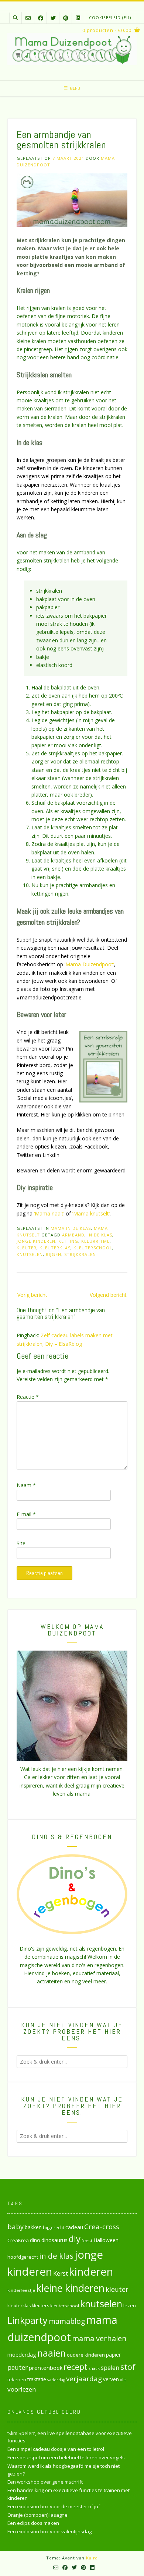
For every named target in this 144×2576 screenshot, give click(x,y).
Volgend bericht (108, 1295)
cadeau (74, 2227)
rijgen (54, 1254)
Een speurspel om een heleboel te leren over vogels (66, 2457)
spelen (110, 2367)
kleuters (40, 2306)
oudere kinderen (86, 2355)
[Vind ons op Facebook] (41, 18)
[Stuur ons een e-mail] (28, 18)
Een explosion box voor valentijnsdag (49, 2531)
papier (113, 2355)
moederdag (22, 2355)
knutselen (30, 1254)
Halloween (106, 2240)
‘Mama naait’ (49, 1213)
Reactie (28, 1397)
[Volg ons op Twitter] (53, 18)
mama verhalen (99, 2338)
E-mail (26, 1514)
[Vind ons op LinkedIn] (78, 18)
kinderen (91, 2271)
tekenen (17, 2379)
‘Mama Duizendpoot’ (89, 964)
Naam (26, 1485)
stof (128, 2367)
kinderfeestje (21, 2290)
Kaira (92, 2558)
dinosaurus (54, 2240)
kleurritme (95, 1241)
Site (21, 1543)
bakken (33, 2227)
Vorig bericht (32, 1295)
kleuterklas (55, 1248)
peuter (18, 2367)
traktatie (37, 2379)
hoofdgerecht (23, 2257)
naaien (52, 2353)
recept (76, 2367)
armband (73, 1235)
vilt (123, 2380)
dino (35, 2240)
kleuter (27, 1248)
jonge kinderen (36, 1241)
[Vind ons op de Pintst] (66, 18)
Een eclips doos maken (33, 2523)
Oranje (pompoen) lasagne (37, 2515)
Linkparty (28, 2320)
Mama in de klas (71, 1228)
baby (16, 2226)
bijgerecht (54, 2227)
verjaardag (84, 2379)
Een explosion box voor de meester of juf (54, 2506)
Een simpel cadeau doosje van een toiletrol (56, 2449)
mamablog (67, 2321)
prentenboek (46, 2368)
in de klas (100, 1235)
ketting (68, 1241)
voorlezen (22, 2389)
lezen (130, 2305)
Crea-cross (102, 2226)
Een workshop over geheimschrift (45, 2482)
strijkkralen (80, 1254)
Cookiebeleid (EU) (110, 18)
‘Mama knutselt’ (91, 1213)
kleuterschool (93, 1248)
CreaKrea (18, 2240)
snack (94, 2368)
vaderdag (56, 2380)
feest (87, 2240)
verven (111, 2379)
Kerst (61, 2273)
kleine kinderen (70, 2288)
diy (75, 2239)
